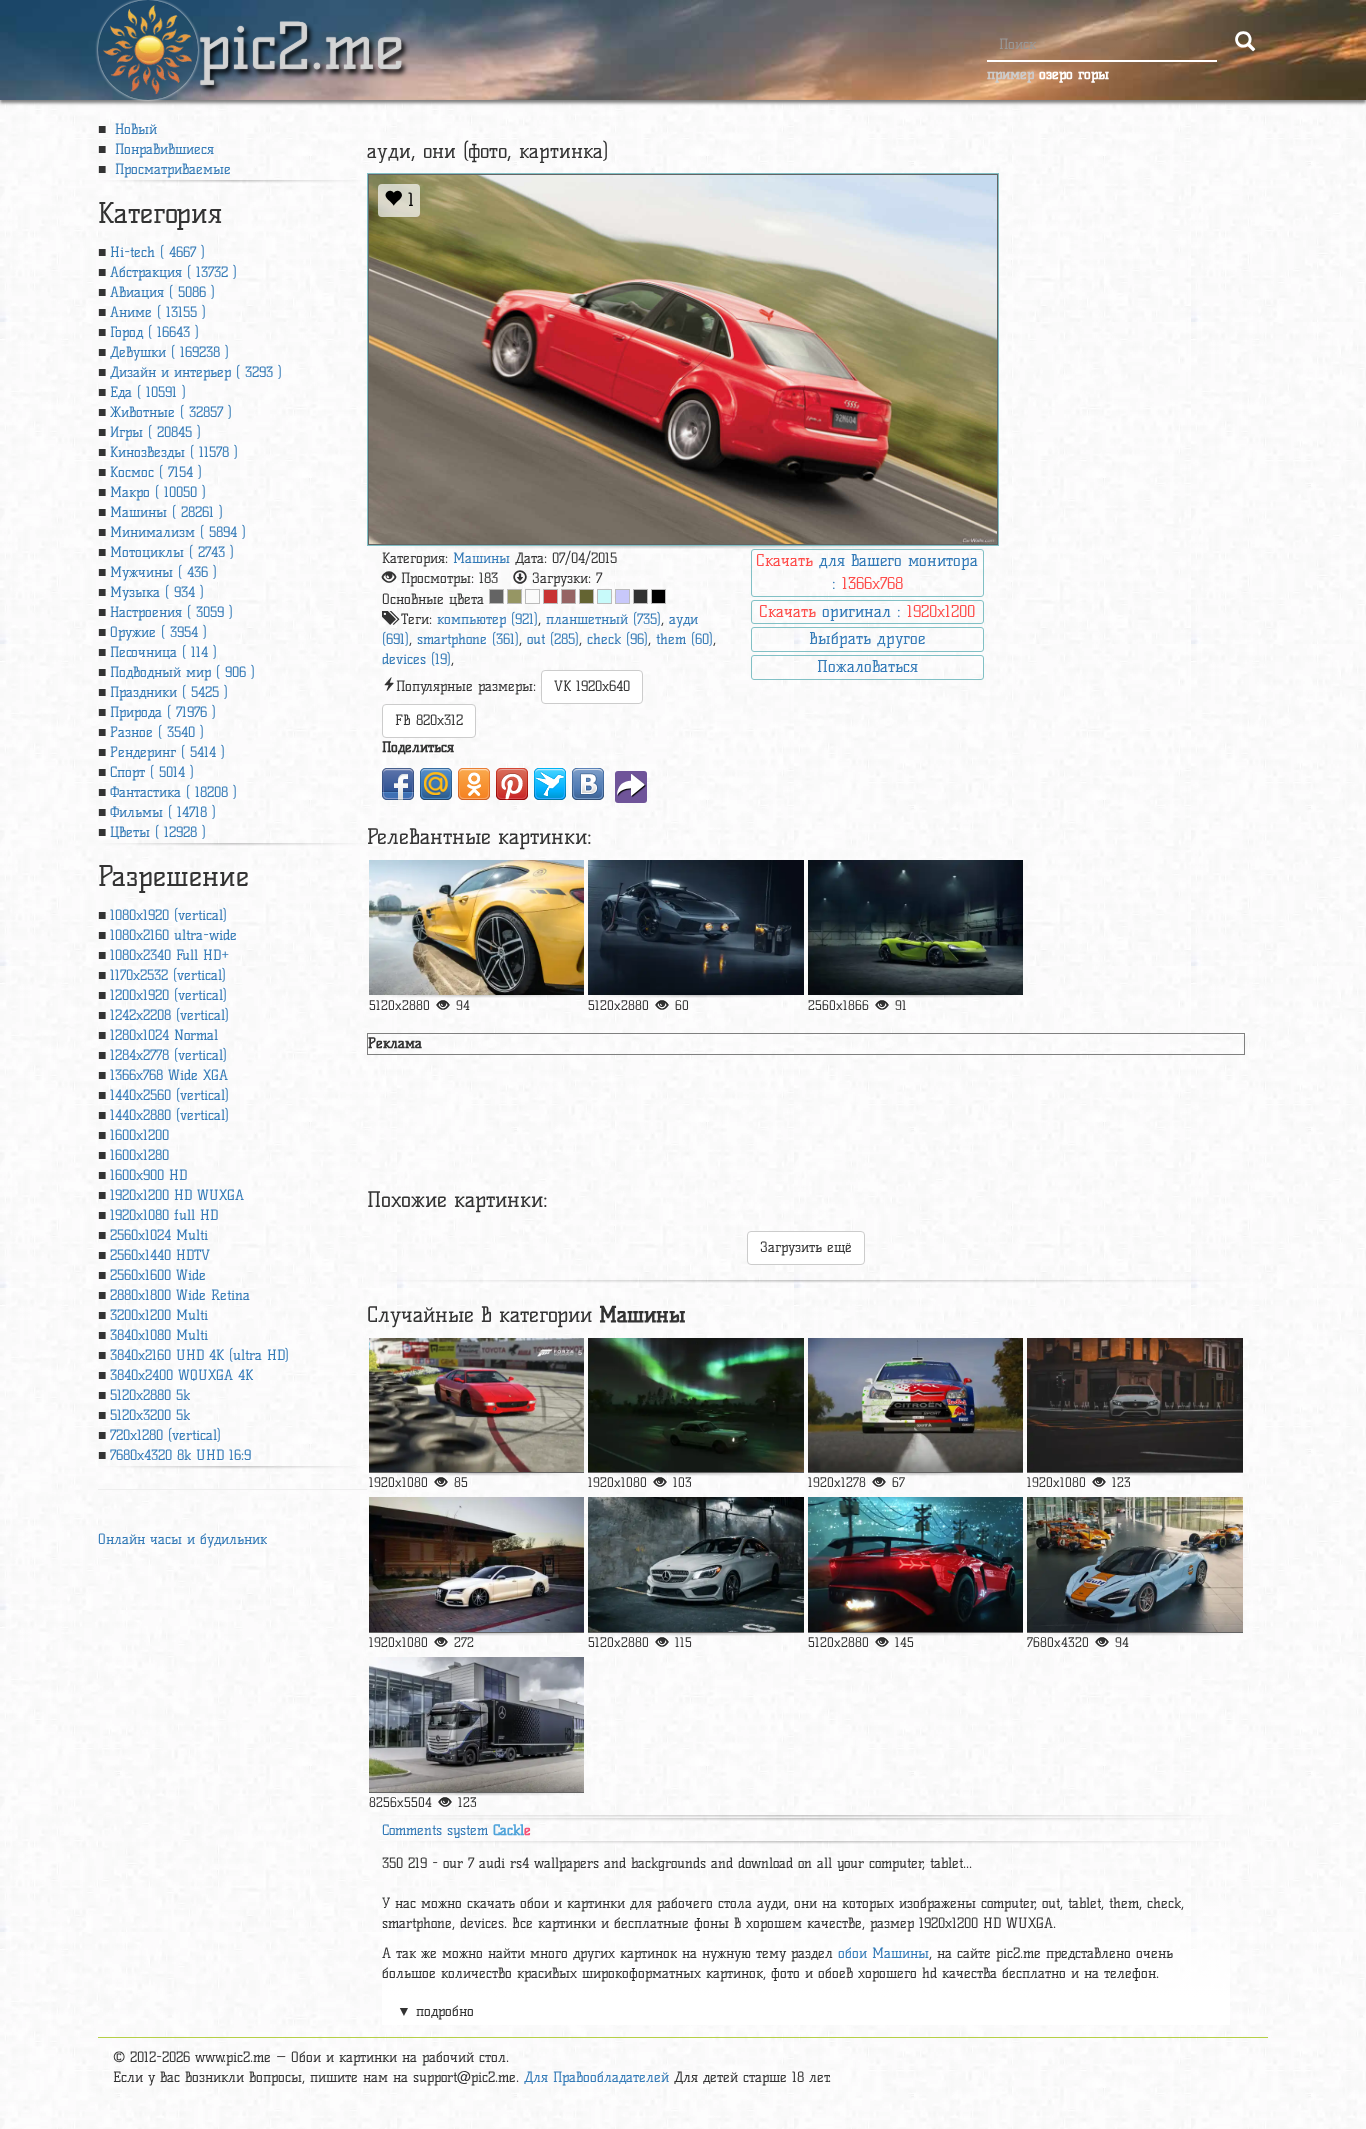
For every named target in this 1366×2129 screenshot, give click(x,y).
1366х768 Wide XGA (169, 1075)
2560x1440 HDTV (160, 1255)
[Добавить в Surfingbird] (550, 784)
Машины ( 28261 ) (166, 512)
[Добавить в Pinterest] (512, 784)
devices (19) (416, 659)
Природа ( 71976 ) (163, 712)
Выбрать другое (867, 638)
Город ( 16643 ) (154, 332)
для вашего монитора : (867, 572)
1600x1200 (139, 1135)
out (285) (553, 639)
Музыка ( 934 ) (157, 592)
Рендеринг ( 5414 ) (167, 752)
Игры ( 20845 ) (155, 432)
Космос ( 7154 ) (156, 472)
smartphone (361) (468, 639)
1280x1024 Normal (164, 1035)
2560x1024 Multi (159, 1235)
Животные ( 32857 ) (171, 412)
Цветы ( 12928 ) (158, 832)
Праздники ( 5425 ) (169, 692)
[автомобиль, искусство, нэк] (915, 1564)
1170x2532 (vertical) (168, 975)
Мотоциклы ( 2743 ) (172, 552)
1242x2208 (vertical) (169, 1015)
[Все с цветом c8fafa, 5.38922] (604, 596)
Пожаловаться (867, 666)
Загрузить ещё (806, 1247)
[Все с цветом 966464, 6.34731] (568, 596)
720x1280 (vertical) (165, 1435)
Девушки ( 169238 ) (169, 352)
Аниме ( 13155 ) (158, 312)
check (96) (617, 639)
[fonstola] (476, 1564)
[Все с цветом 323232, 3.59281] (640, 596)
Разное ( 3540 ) (157, 732)
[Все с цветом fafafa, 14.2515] (532, 596)
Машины (481, 558)
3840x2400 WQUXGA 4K (181, 1375)
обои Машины (883, 1953)
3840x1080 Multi (159, 1335)
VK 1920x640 (592, 686)
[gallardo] (695, 927)
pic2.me (301, 29)
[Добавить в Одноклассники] (474, 784)
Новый (133, 129)
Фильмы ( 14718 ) (163, 812)
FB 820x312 (429, 720)
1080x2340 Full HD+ (169, 955)
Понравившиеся (162, 149)
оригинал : (867, 611)
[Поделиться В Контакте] (588, 784)
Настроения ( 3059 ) (171, 612)
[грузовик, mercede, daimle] (476, 1724)
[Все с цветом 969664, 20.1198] (514, 596)
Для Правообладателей (596, 2077)
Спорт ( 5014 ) (152, 772)
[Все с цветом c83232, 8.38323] (550, 596)
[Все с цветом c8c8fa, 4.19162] (622, 596)
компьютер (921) (487, 619)
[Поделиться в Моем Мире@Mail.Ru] (436, 784)
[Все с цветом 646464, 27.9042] (496, 596)
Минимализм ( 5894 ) (178, 532)
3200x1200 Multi (159, 1315)
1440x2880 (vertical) (169, 1115)
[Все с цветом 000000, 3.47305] (658, 596)
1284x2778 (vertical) (168, 1055)
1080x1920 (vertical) (168, 915)
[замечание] (476, 927)
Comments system (456, 1830)
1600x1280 (139, 1155)
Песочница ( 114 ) (163, 652)
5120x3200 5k (150, 1415)
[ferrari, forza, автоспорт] (476, 1405)
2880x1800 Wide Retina (180, 1295)
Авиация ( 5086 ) (162, 292)
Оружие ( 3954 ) (158, 632)
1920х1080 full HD (164, 1215)
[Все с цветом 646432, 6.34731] (586, 596)
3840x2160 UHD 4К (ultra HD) (199, 1355)
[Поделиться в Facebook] (398, 784)
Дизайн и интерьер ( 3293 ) (196, 372)
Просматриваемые (170, 169)
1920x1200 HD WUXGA (177, 1195)
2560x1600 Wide (158, 1275)
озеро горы (1074, 74)
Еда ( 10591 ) (148, 392)
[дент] (695, 1564)
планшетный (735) (603, 619)
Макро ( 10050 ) (158, 492)
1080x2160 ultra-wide (173, 935)
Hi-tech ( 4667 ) (157, 252)
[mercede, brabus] (1134, 1405)
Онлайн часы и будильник (182, 1539)
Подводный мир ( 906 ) (182, 672)
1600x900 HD (148, 1175)
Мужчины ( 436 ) (163, 572)
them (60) (684, 639)
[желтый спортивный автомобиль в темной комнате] (915, 927)
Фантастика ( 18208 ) (173, 792)
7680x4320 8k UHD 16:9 (180, 1455)
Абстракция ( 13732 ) (173, 272)
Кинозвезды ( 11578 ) (174, 452)
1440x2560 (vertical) (169, 1095)
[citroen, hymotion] (915, 1405)
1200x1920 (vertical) (168, 995)
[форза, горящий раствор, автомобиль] (695, 1405)
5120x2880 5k (150, 1395)
